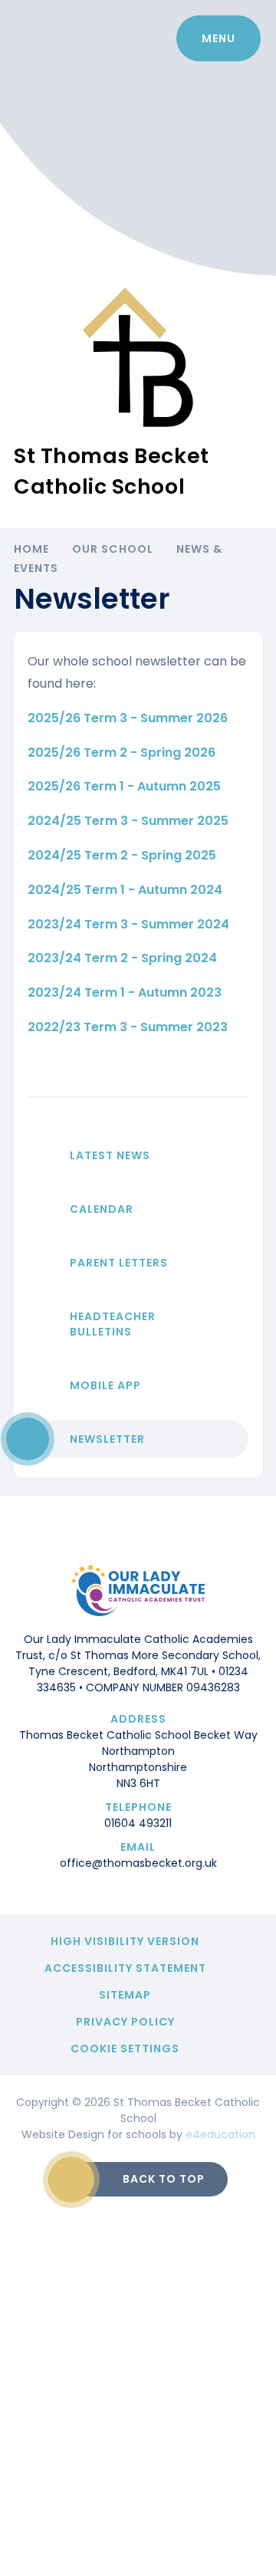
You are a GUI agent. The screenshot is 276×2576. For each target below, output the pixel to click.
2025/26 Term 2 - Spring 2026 (122, 752)
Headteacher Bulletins (113, 1324)
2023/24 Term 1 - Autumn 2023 (125, 992)
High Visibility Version (125, 1941)
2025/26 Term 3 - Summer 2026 (128, 718)
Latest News (110, 1155)
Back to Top (164, 2179)
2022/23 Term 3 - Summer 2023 (128, 1027)
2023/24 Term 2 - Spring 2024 (122, 958)
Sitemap (125, 1995)
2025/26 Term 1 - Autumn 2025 (124, 786)
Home (31, 549)
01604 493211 (138, 1823)
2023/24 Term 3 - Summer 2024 (128, 924)
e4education (220, 2134)
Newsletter (107, 1439)
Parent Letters (119, 1263)
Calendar (102, 1209)
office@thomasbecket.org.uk (138, 1863)
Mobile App (105, 1385)
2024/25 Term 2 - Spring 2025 (122, 855)
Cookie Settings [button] (125, 2049)
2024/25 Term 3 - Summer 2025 (128, 821)
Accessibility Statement (125, 1968)
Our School (113, 549)
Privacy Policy (125, 2022)
